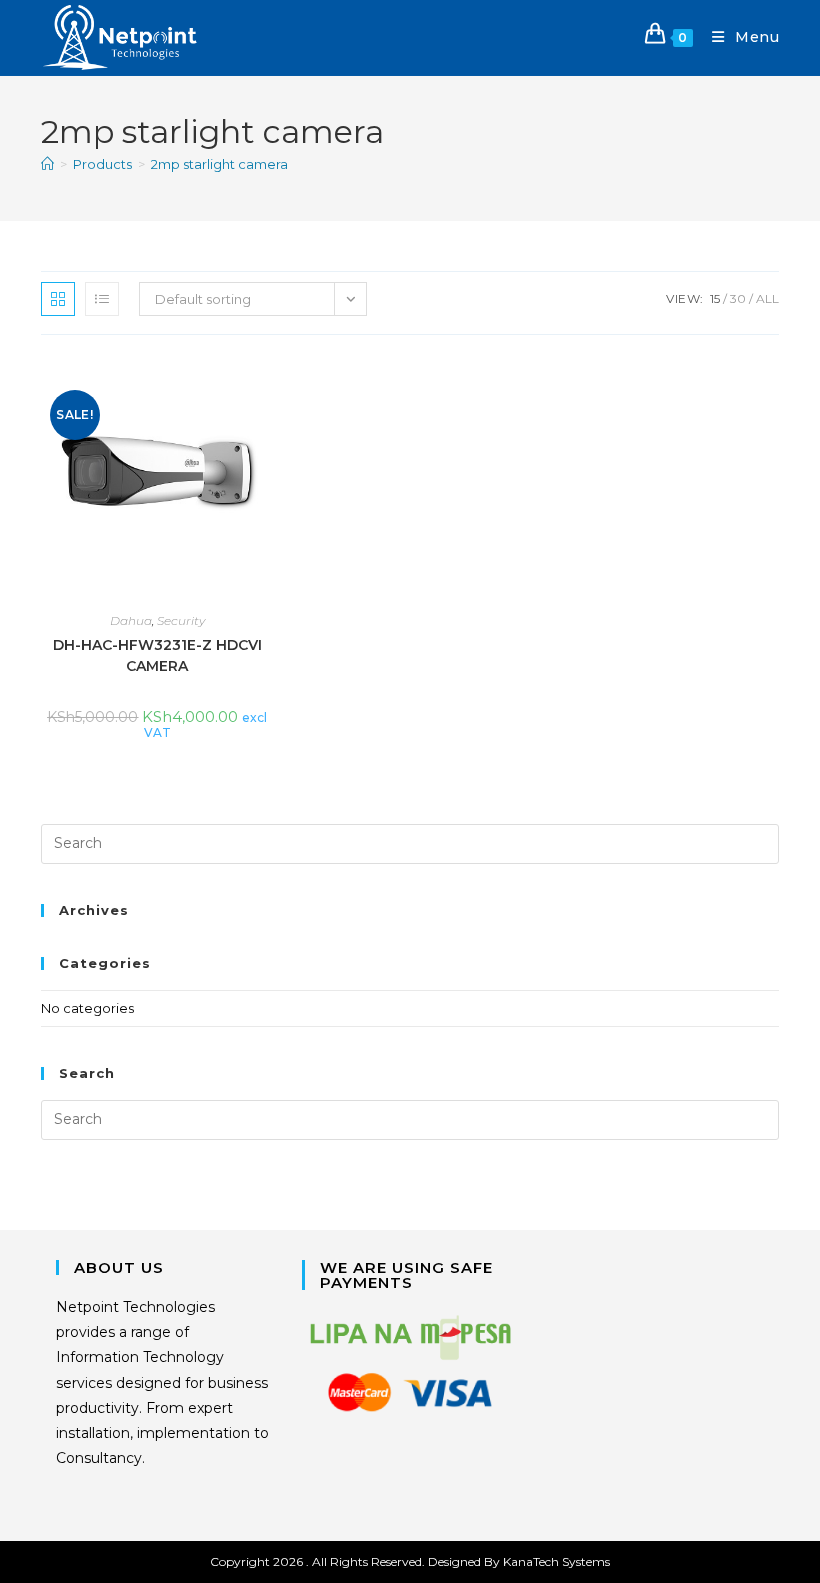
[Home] (47, 164)
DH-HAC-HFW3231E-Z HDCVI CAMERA (157, 655)
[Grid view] (58, 299)
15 (715, 298)
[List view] (102, 299)
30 (738, 298)
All (767, 298)
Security (181, 620)
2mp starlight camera (219, 164)
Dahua (131, 620)
